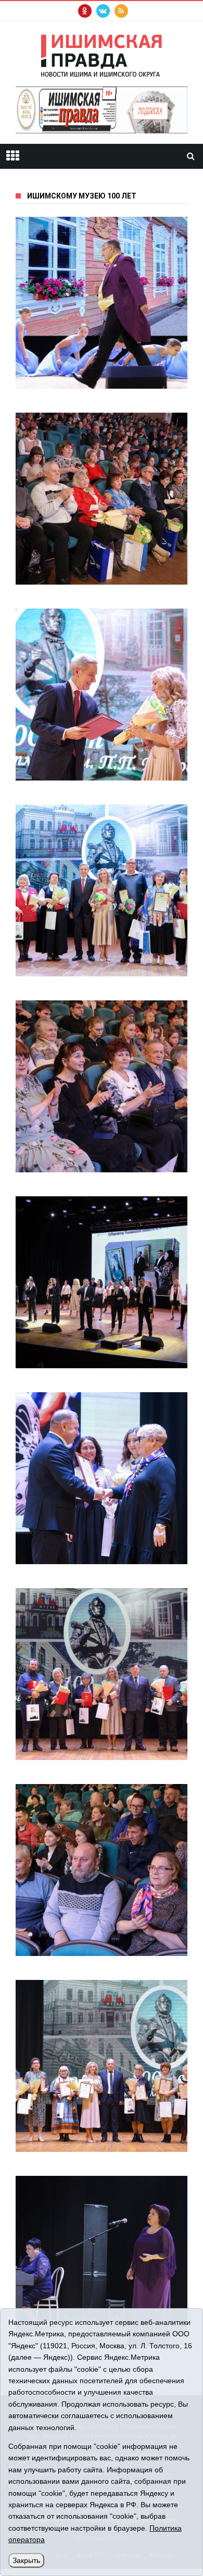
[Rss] (121, 11)
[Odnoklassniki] (85, 11)
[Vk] (103, 11)
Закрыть (26, 2560)
